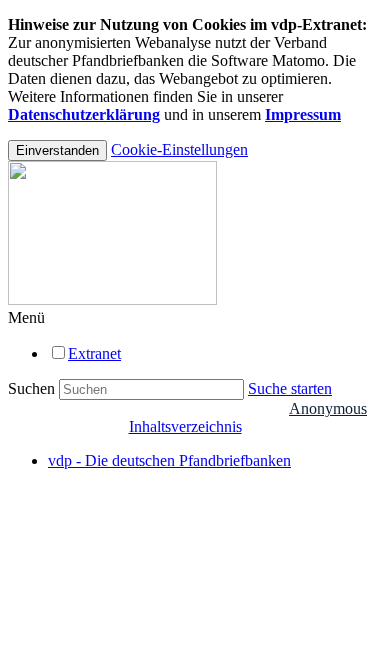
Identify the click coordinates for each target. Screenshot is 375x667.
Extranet (94, 353)
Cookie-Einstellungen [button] (179, 149)
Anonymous (328, 408)
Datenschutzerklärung (84, 114)
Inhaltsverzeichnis (185, 426)
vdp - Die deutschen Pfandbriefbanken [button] (169, 460)
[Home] (112, 299)
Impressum (303, 114)
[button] (26, 317)
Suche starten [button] (290, 388)
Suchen (31, 388)
